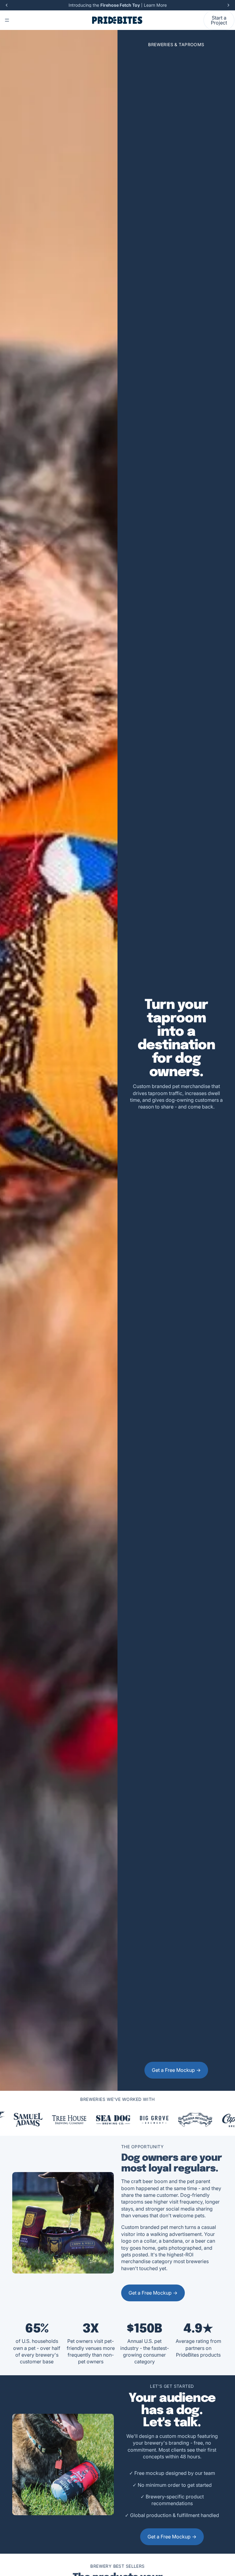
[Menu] (7, 20)
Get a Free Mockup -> (176, 2070)
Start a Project (219, 20)
